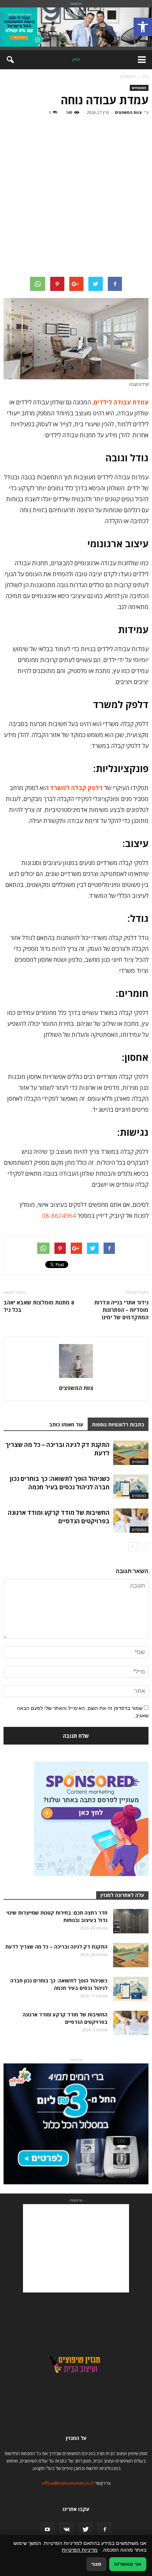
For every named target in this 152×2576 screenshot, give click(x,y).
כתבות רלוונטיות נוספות (118, 1424)
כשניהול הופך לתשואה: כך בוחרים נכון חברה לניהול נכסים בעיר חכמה (60, 1483)
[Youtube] (47, 2530)
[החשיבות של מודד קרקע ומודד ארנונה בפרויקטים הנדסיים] (131, 1521)
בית (145, 77)
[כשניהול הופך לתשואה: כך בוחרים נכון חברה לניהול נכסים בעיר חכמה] (131, 1487)
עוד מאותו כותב (66, 1424)
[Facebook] (105, 2530)
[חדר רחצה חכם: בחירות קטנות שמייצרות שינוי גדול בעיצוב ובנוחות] (131, 1921)
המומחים (139, 88)
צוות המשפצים (128, 112)
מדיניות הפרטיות (80, 2550)
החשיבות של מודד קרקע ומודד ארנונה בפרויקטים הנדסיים (59, 1517)
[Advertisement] (76, 197)
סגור (96, 2564)
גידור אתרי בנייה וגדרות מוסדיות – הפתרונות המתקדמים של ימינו (121, 1310)
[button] (143, 27)
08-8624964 (59, 1216)
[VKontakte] (66, 2530)
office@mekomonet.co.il (67, 2483)
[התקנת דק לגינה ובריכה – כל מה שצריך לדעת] (131, 1453)
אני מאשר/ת (128, 2564)
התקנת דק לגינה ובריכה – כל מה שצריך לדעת (56, 1947)
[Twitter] (86, 2530)
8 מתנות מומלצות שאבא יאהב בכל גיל (39, 1306)
